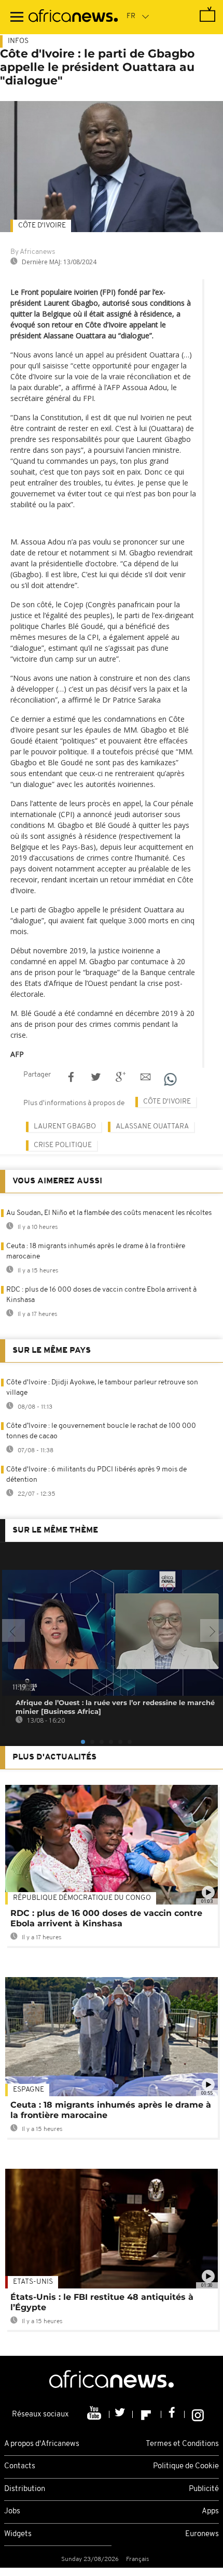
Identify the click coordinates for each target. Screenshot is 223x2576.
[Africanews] (73, 17)
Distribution (25, 2489)
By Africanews (33, 252)
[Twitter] (121, 2414)
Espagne (29, 2090)
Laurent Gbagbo (65, 1127)
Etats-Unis (33, 2282)
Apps (210, 2511)
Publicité (204, 2489)
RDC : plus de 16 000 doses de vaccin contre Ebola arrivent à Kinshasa (106, 1918)
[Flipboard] (147, 2414)
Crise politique (63, 1145)
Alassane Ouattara (152, 1127)
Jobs (12, 2511)
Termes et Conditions (182, 2444)
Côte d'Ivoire (42, 226)
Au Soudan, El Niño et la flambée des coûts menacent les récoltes (109, 1213)
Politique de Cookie (186, 2466)
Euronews (202, 2534)
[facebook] (173, 2414)
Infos (18, 41)
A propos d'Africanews (42, 2444)
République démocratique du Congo (82, 1898)
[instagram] (198, 2414)
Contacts (20, 2466)
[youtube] (95, 2414)
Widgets (18, 2534)
